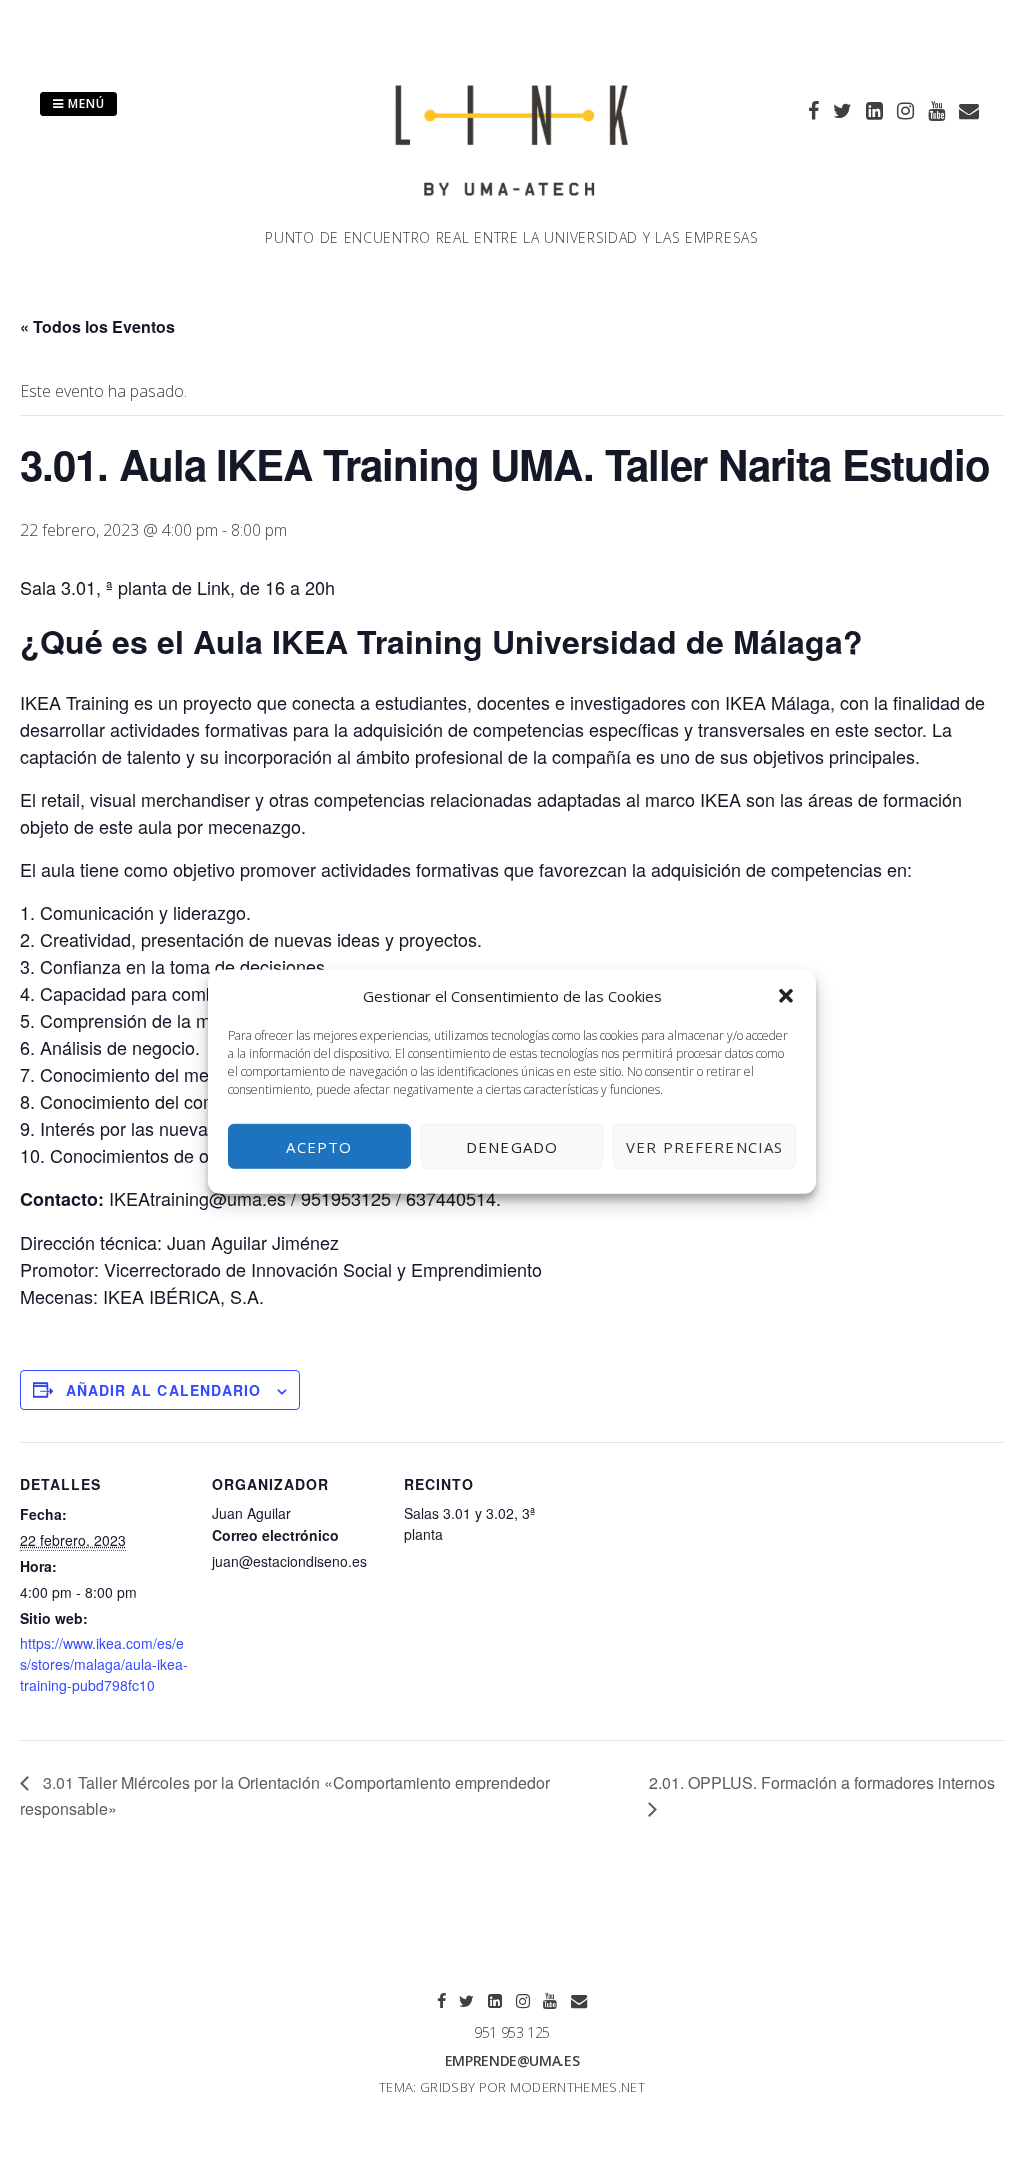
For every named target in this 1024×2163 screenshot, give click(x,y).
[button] (786, 996)
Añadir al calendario (163, 1390)
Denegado (512, 1146)
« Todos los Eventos (97, 326)
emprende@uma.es (512, 2060)
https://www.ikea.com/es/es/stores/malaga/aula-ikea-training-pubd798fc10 (104, 1664)
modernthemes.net (577, 2087)
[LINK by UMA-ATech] (512, 215)
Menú (84, 103)
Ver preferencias (704, 1146)
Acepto (319, 1146)
